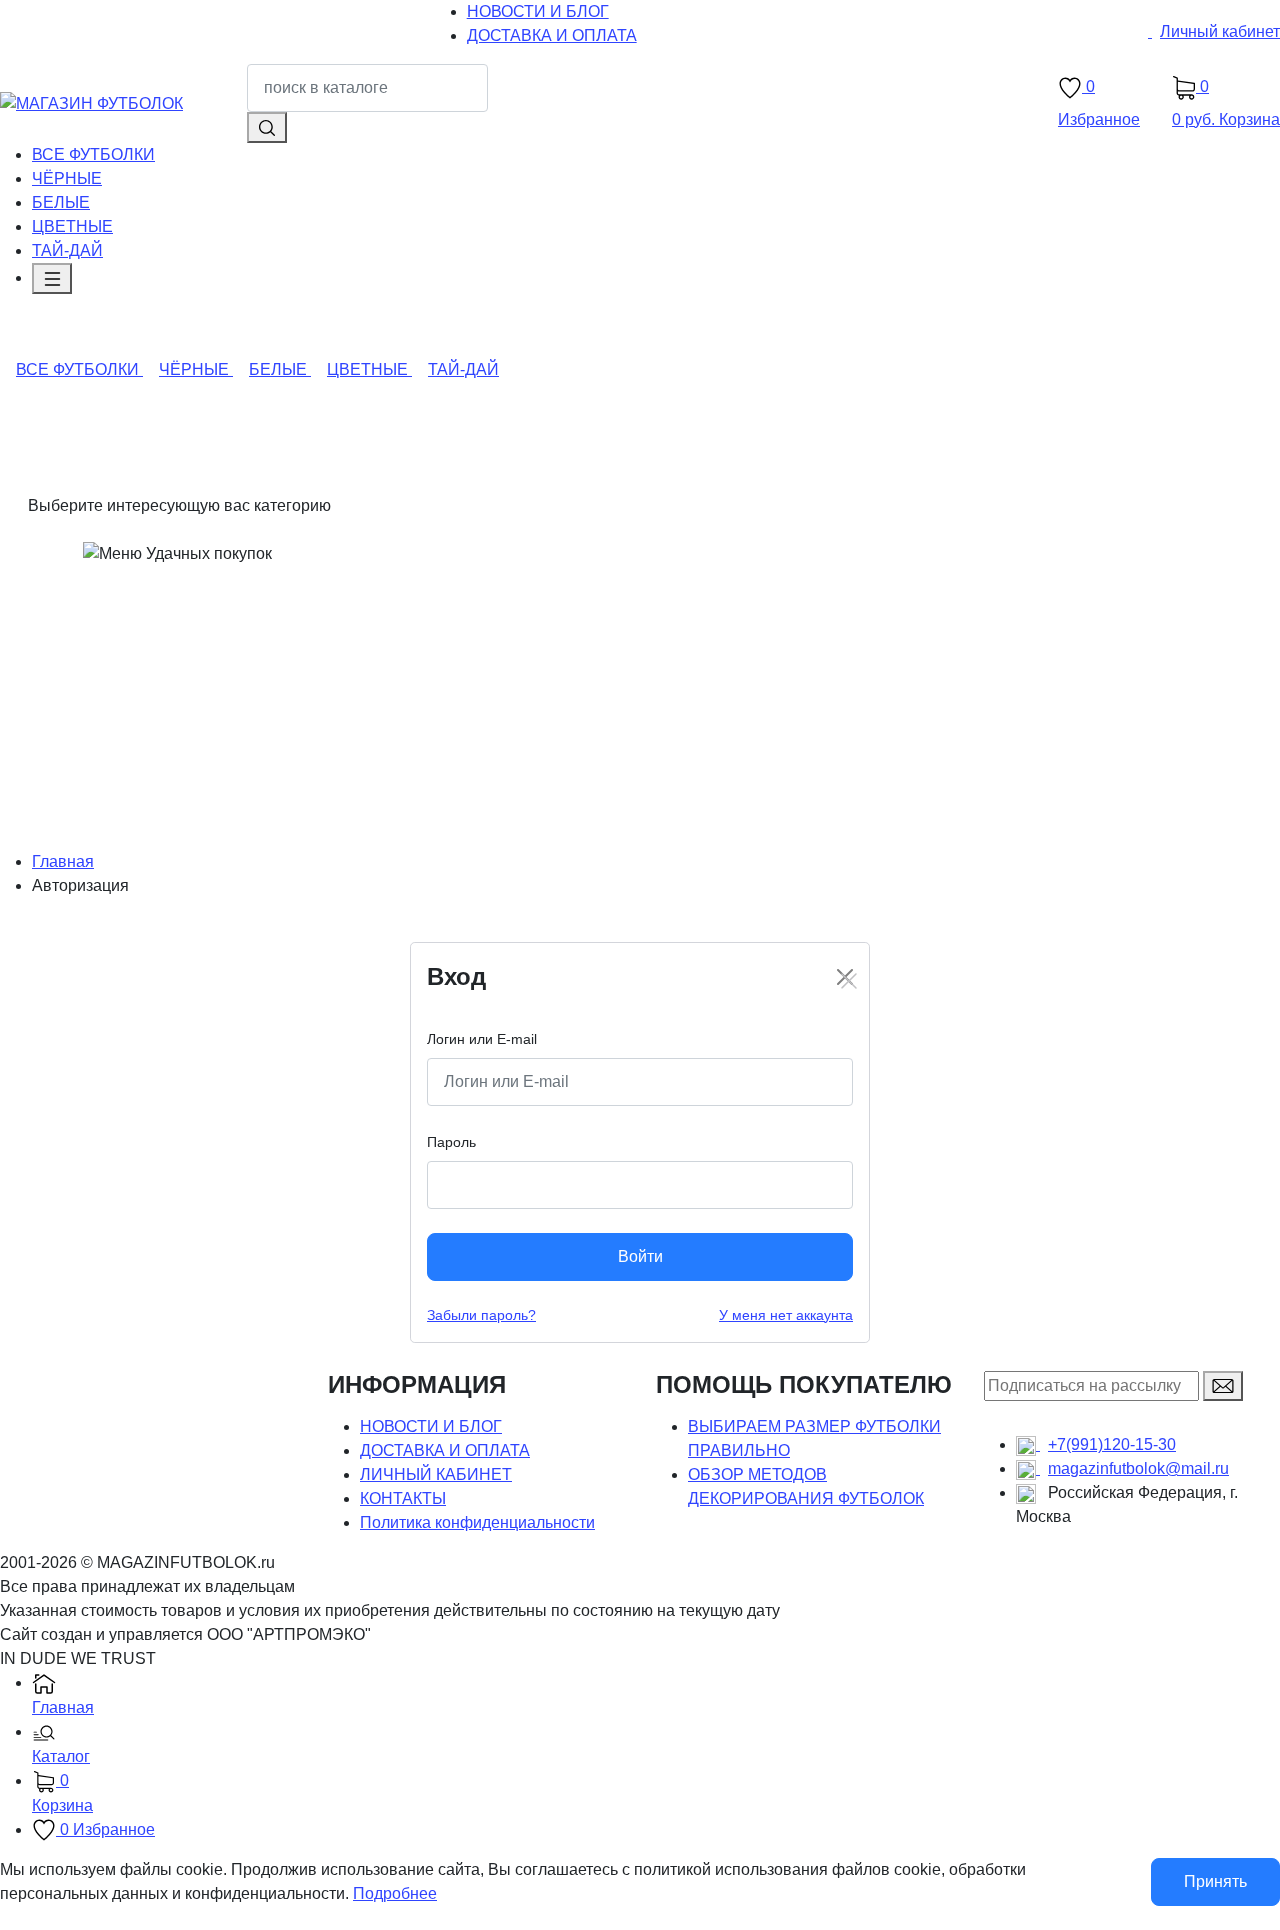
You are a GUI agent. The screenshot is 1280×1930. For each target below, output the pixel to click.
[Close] (845, 977)
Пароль (451, 1142)
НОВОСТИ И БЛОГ (431, 1426)
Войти (640, 1256)
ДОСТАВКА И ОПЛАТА (445, 1450)
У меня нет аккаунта (786, 1315)
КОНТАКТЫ (403, 1498)
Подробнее (395, 1893)
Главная (63, 861)
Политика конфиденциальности (477, 1522)
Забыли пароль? (481, 1315)
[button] (656, 1746)
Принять (1215, 1881)
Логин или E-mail (482, 1039)
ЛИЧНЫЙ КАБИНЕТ (436, 1474)
